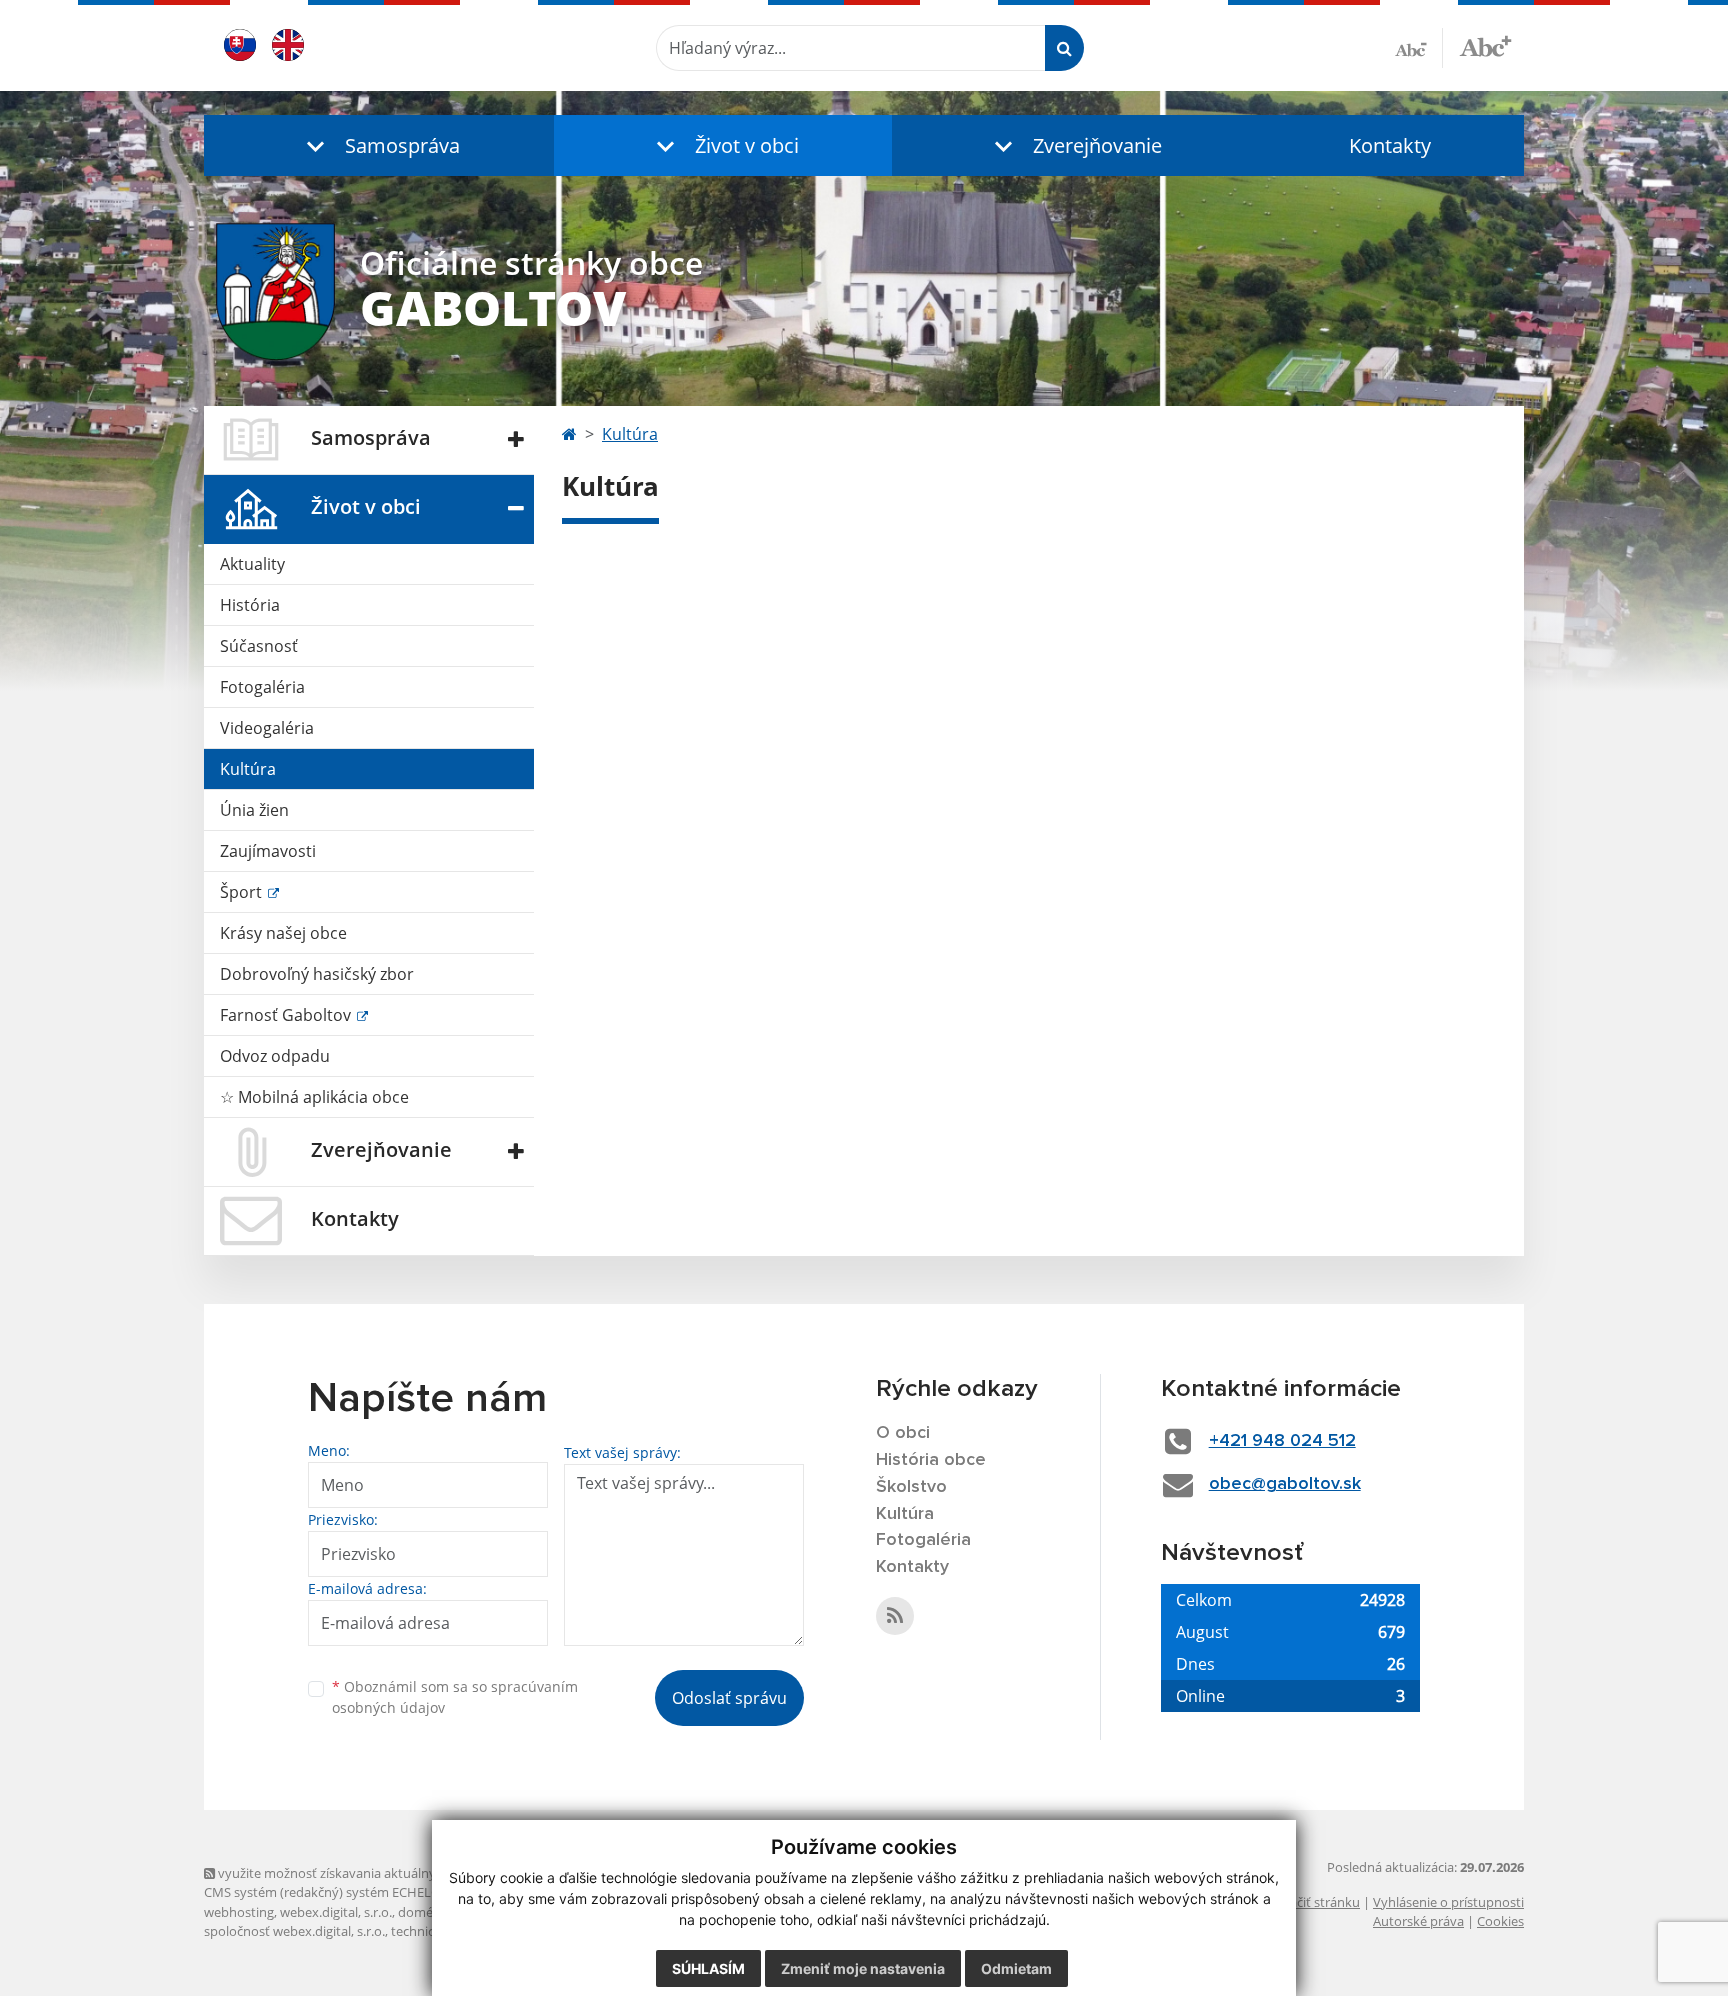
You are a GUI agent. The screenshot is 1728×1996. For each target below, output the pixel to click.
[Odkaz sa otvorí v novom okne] (895, 1616)
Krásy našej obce (283, 933)
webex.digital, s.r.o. (336, 1912)
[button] (379, 145)
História (250, 605)
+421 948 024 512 (1282, 1441)
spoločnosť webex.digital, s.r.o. (294, 1931)
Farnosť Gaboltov (287, 1015)
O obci (903, 1433)
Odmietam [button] (1016, 1968)
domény (422, 1912)
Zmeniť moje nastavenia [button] (863, 1968)
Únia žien (254, 810)
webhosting (239, 1912)
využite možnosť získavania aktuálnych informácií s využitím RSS (407, 1873)
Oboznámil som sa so (455, 1697)
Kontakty (1390, 145)
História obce (931, 1460)
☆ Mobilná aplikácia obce (314, 1097)
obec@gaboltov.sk (1285, 1484)
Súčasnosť (259, 646)
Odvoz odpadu (275, 1056)
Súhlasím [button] (708, 1968)
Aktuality (252, 564)
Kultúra (248, 769)
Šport (243, 892)
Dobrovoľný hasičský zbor (317, 974)
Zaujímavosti (268, 851)
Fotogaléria (262, 687)
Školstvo (911, 1487)
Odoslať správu (729, 1698)
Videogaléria (267, 728)
